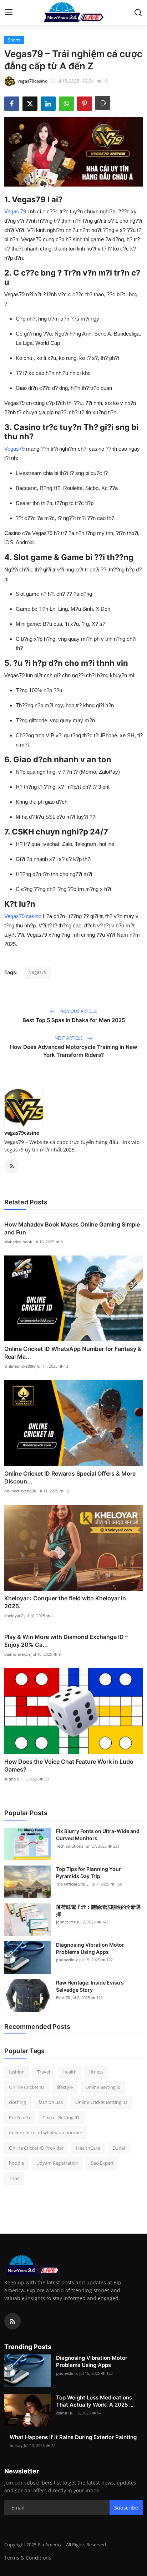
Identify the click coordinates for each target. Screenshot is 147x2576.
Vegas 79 (15, 211)
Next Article (69, 1038)
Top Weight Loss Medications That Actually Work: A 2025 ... (95, 2401)
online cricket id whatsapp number (46, 2132)
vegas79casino (22, 1133)
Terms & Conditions (28, 2558)
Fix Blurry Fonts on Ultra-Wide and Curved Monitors (98, 1835)
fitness (96, 2072)
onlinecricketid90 (20, 1491)
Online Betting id (103, 2087)
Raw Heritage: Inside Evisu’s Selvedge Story (90, 1986)
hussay (16, 2445)
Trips (14, 2178)
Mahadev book (18, 1242)
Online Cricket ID (27, 2087)
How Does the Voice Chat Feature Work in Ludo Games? (69, 1765)
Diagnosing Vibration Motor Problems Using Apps (90, 1948)
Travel (44, 2072)
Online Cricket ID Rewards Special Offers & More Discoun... (70, 1477)
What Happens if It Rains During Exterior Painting (73, 2437)
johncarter (66, 1922)
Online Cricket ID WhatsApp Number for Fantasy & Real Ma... (73, 1353)
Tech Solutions (70, 1846)
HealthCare (88, 2148)
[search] (138, 13)
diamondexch (17, 1654)
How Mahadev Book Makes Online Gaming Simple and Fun (72, 1228)
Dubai (119, 2148)
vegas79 (38, 972)
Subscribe (126, 2508)
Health (70, 2072)
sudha (10, 1779)
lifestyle (65, 2087)
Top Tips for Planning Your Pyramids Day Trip (88, 1872)
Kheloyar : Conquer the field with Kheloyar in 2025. (65, 1602)
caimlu (62, 2413)
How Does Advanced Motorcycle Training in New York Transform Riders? (74, 1051)
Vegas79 (14, 449)
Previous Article (78, 1011)
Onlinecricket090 (20, 1366)
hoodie (16, 2163)
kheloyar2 (14, 1616)
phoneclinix (67, 1960)
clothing (17, 2102)
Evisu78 (63, 1998)
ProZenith (19, 2117)
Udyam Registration (57, 2163)
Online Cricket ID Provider (36, 2148)
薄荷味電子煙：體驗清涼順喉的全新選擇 (98, 1910)
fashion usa (51, 2102)
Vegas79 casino (23, 916)
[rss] (12, 2321)
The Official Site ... (73, 1884)
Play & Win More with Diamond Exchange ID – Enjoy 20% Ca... (66, 1641)
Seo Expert (102, 2163)
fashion (17, 2072)
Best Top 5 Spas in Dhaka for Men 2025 (74, 1020)
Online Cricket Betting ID (101, 2102)
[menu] (9, 13)
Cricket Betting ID (61, 2117)
